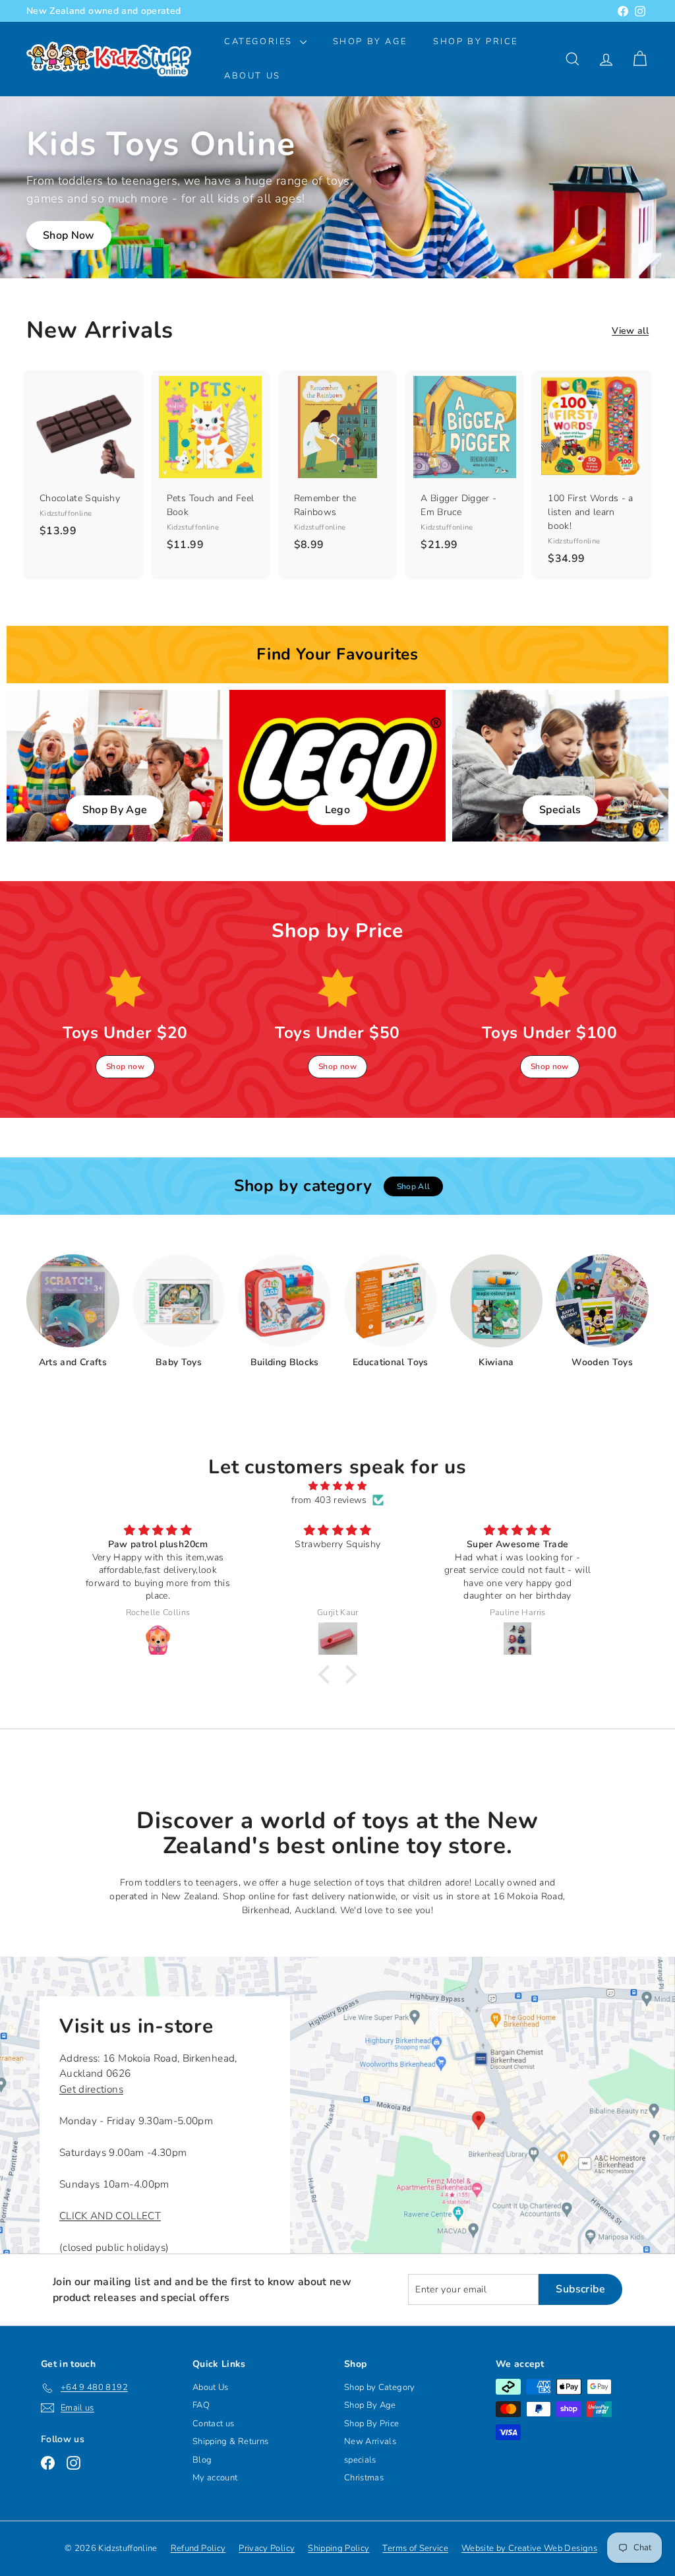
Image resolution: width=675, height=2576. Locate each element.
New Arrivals (370, 2441)
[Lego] (337, 766)
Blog (202, 2460)
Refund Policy (198, 2548)
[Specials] (560, 766)
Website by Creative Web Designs (529, 2548)
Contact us (214, 2424)
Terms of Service (415, 2548)
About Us (252, 76)
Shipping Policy (338, 2548)
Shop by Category (380, 2387)
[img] (337, 1486)
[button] (328, 1674)
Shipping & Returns (230, 2441)
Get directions (91, 2089)
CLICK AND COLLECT (110, 2216)
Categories (260, 42)
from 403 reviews (329, 1500)
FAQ (201, 2405)
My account (215, 2478)
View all (630, 331)
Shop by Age (370, 42)
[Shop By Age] (115, 766)
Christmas (364, 2478)
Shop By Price (476, 42)
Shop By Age (370, 2405)
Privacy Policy (267, 2548)
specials (360, 2460)
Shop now (125, 1066)
